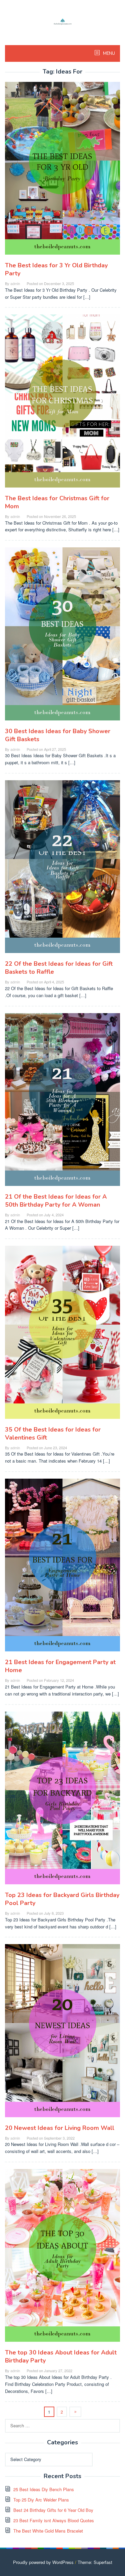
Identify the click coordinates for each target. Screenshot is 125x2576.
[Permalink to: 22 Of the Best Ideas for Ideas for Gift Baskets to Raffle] (62, 869)
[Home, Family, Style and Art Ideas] (63, 21)
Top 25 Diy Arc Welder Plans (41, 2500)
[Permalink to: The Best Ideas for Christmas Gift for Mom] (62, 404)
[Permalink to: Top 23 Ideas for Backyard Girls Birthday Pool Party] (62, 1801)
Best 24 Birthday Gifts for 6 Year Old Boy (53, 2510)
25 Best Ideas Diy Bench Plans (44, 2489)
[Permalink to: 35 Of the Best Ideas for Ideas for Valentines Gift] (62, 1335)
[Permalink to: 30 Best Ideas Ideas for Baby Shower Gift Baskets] (62, 636)
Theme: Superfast (95, 2562)
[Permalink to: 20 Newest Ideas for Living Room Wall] (62, 2033)
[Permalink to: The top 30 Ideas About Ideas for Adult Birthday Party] (62, 2258)
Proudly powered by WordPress (43, 2562)
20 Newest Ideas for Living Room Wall (60, 2128)
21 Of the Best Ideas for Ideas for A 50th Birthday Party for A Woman (56, 1201)
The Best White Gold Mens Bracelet (48, 2531)
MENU (108, 53)
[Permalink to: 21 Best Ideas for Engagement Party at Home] (62, 1568)
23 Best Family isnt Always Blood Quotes (54, 2520)
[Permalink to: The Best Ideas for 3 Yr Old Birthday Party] (62, 171)
